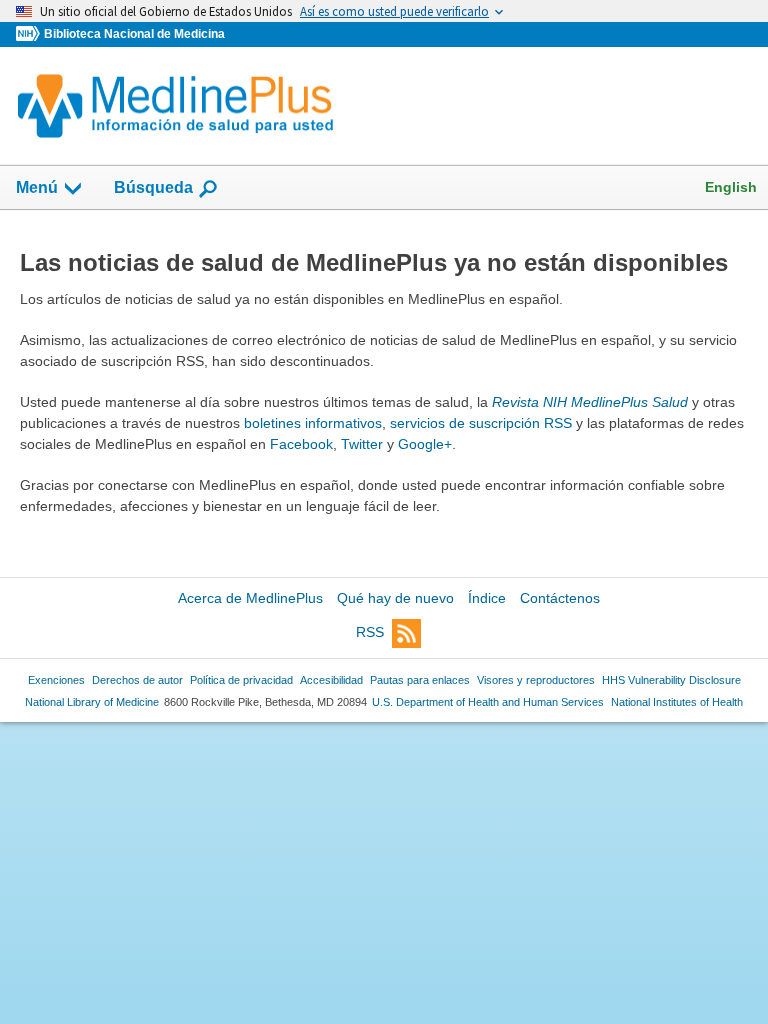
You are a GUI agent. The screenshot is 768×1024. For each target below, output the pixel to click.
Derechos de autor (137, 680)
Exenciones (56, 680)
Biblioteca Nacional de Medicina (134, 34)
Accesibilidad (331, 680)
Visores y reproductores (536, 680)
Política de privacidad (241, 680)
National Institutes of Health (677, 702)
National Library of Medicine (92, 702)
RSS (370, 632)
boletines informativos (313, 423)
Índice (487, 598)
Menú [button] (37, 187)
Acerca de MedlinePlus (250, 598)
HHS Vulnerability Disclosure (671, 680)
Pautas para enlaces (420, 680)
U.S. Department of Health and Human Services (488, 702)
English (731, 187)
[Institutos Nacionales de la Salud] (30, 34)
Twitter (362, 444)
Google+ (425, 444)
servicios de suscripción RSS (481, 423)
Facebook (301, 444)
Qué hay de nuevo (395, 598)
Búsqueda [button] (153, 193)
